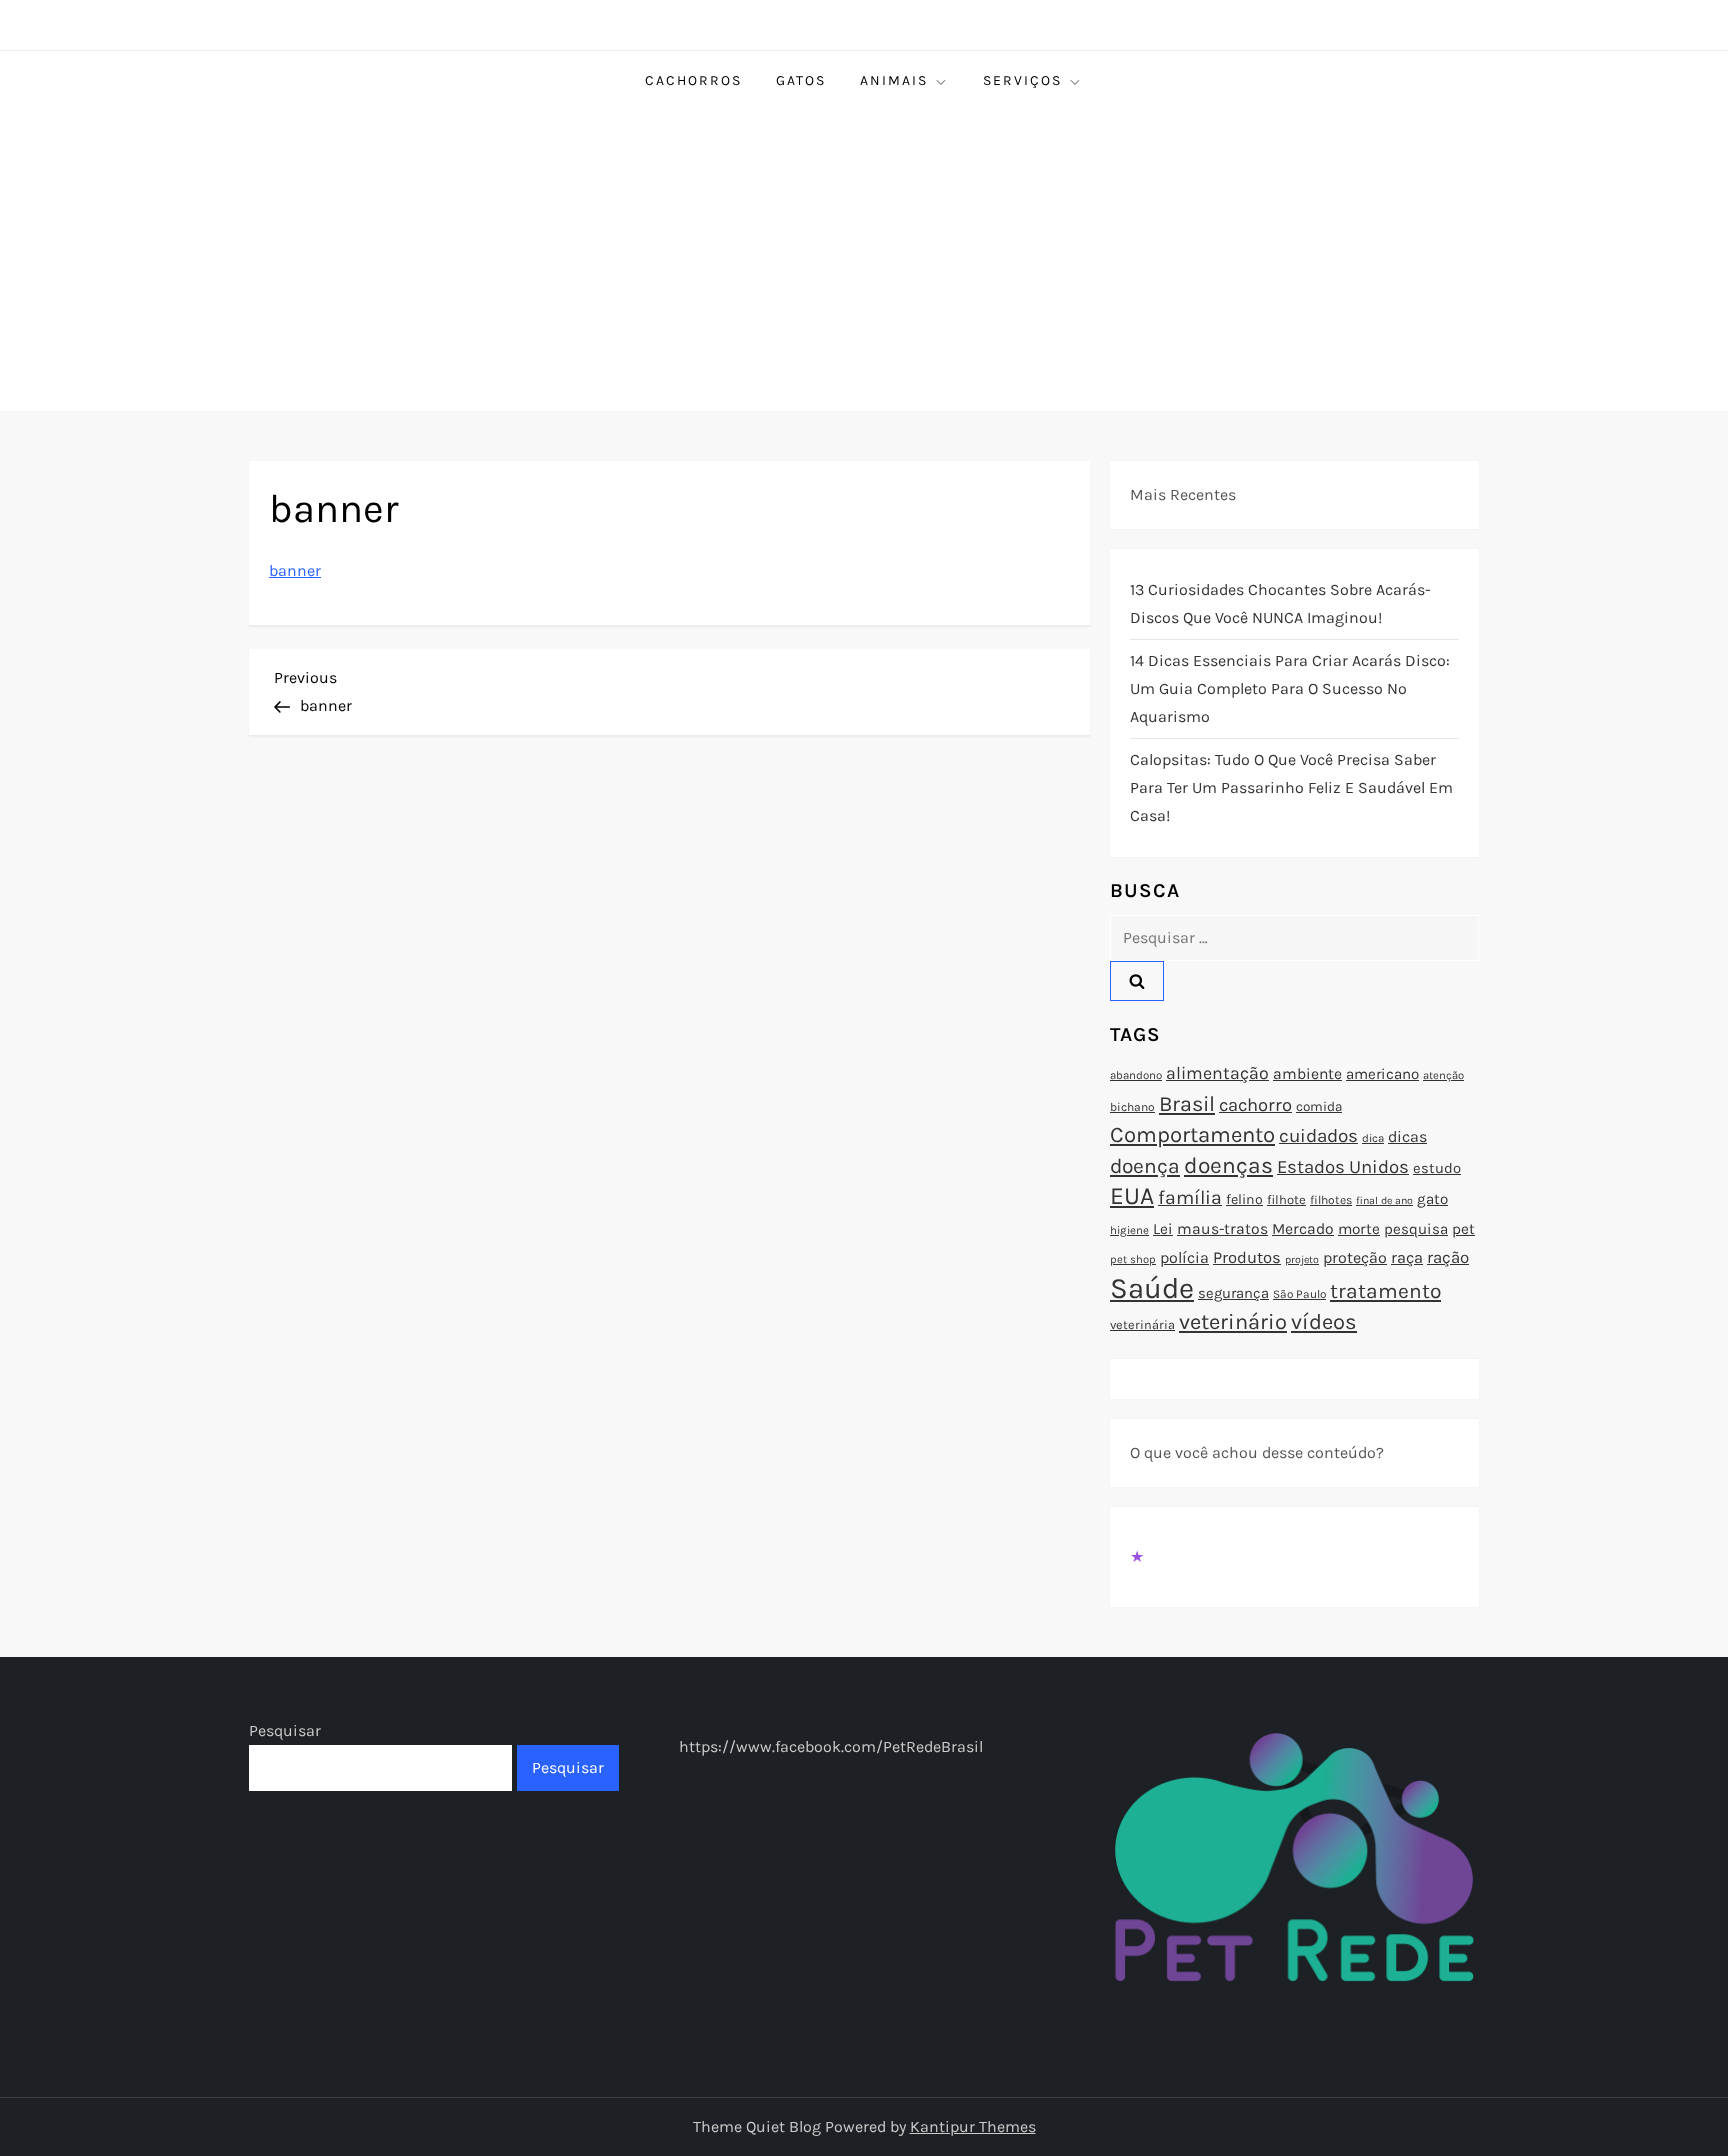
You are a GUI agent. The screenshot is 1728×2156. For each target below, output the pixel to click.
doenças (1228, 1165)
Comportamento (1192, 1135)
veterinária (1142, 1324)
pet (1463, 1229)
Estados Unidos (1343, 1167)
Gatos (801, 80)
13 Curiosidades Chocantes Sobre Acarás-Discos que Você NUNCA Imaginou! (1280, 603)
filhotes (1331, 1200)
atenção (1443, 1075)
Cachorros (693, 80)
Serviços (1022, 80)
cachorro (1255, 1105)
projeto (1302, 1259)
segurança (1233, 1293)
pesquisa (1416, 1229)
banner (295, 570)
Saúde (1152, 1288)
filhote (1286, 1199)
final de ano (1384, 1200)
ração (1448, 1257)
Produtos (1247, 1257)
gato (1432, 1199)
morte (1359, 1229)
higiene (1129, 1230)
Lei (1163, 1229)
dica (1373, 1138)
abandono (1136, 1075)
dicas (1407, 1136)
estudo (1437, 1168)
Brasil (1187, 1103)
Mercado (1303, 1229)
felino (1244, 1199)
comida (1319, 1106)
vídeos (1324, 1322)
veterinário (1233, 1322)
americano (1382, 1074)
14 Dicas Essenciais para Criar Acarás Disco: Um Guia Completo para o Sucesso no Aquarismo (1290, 688)
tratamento (1385, 1291)
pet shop (1133, 1259)
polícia (1184, 1257)
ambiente (1307, 1074)
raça (1407, 1257)
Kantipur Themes (973, 2126)
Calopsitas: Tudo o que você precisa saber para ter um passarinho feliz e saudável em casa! (1291, 787)
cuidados (1318, 1136)
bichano (1132, 1107)
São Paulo (1299, 1294)
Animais (894, 80)
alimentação (1217, 1073)
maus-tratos (1222, 1229)
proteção (1355, 1257)
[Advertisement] (864, 261)
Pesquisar (285, 1730)
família (1190, 1197)
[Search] (1137, 981)
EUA (1132, 1195)
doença (1145, 1166)
